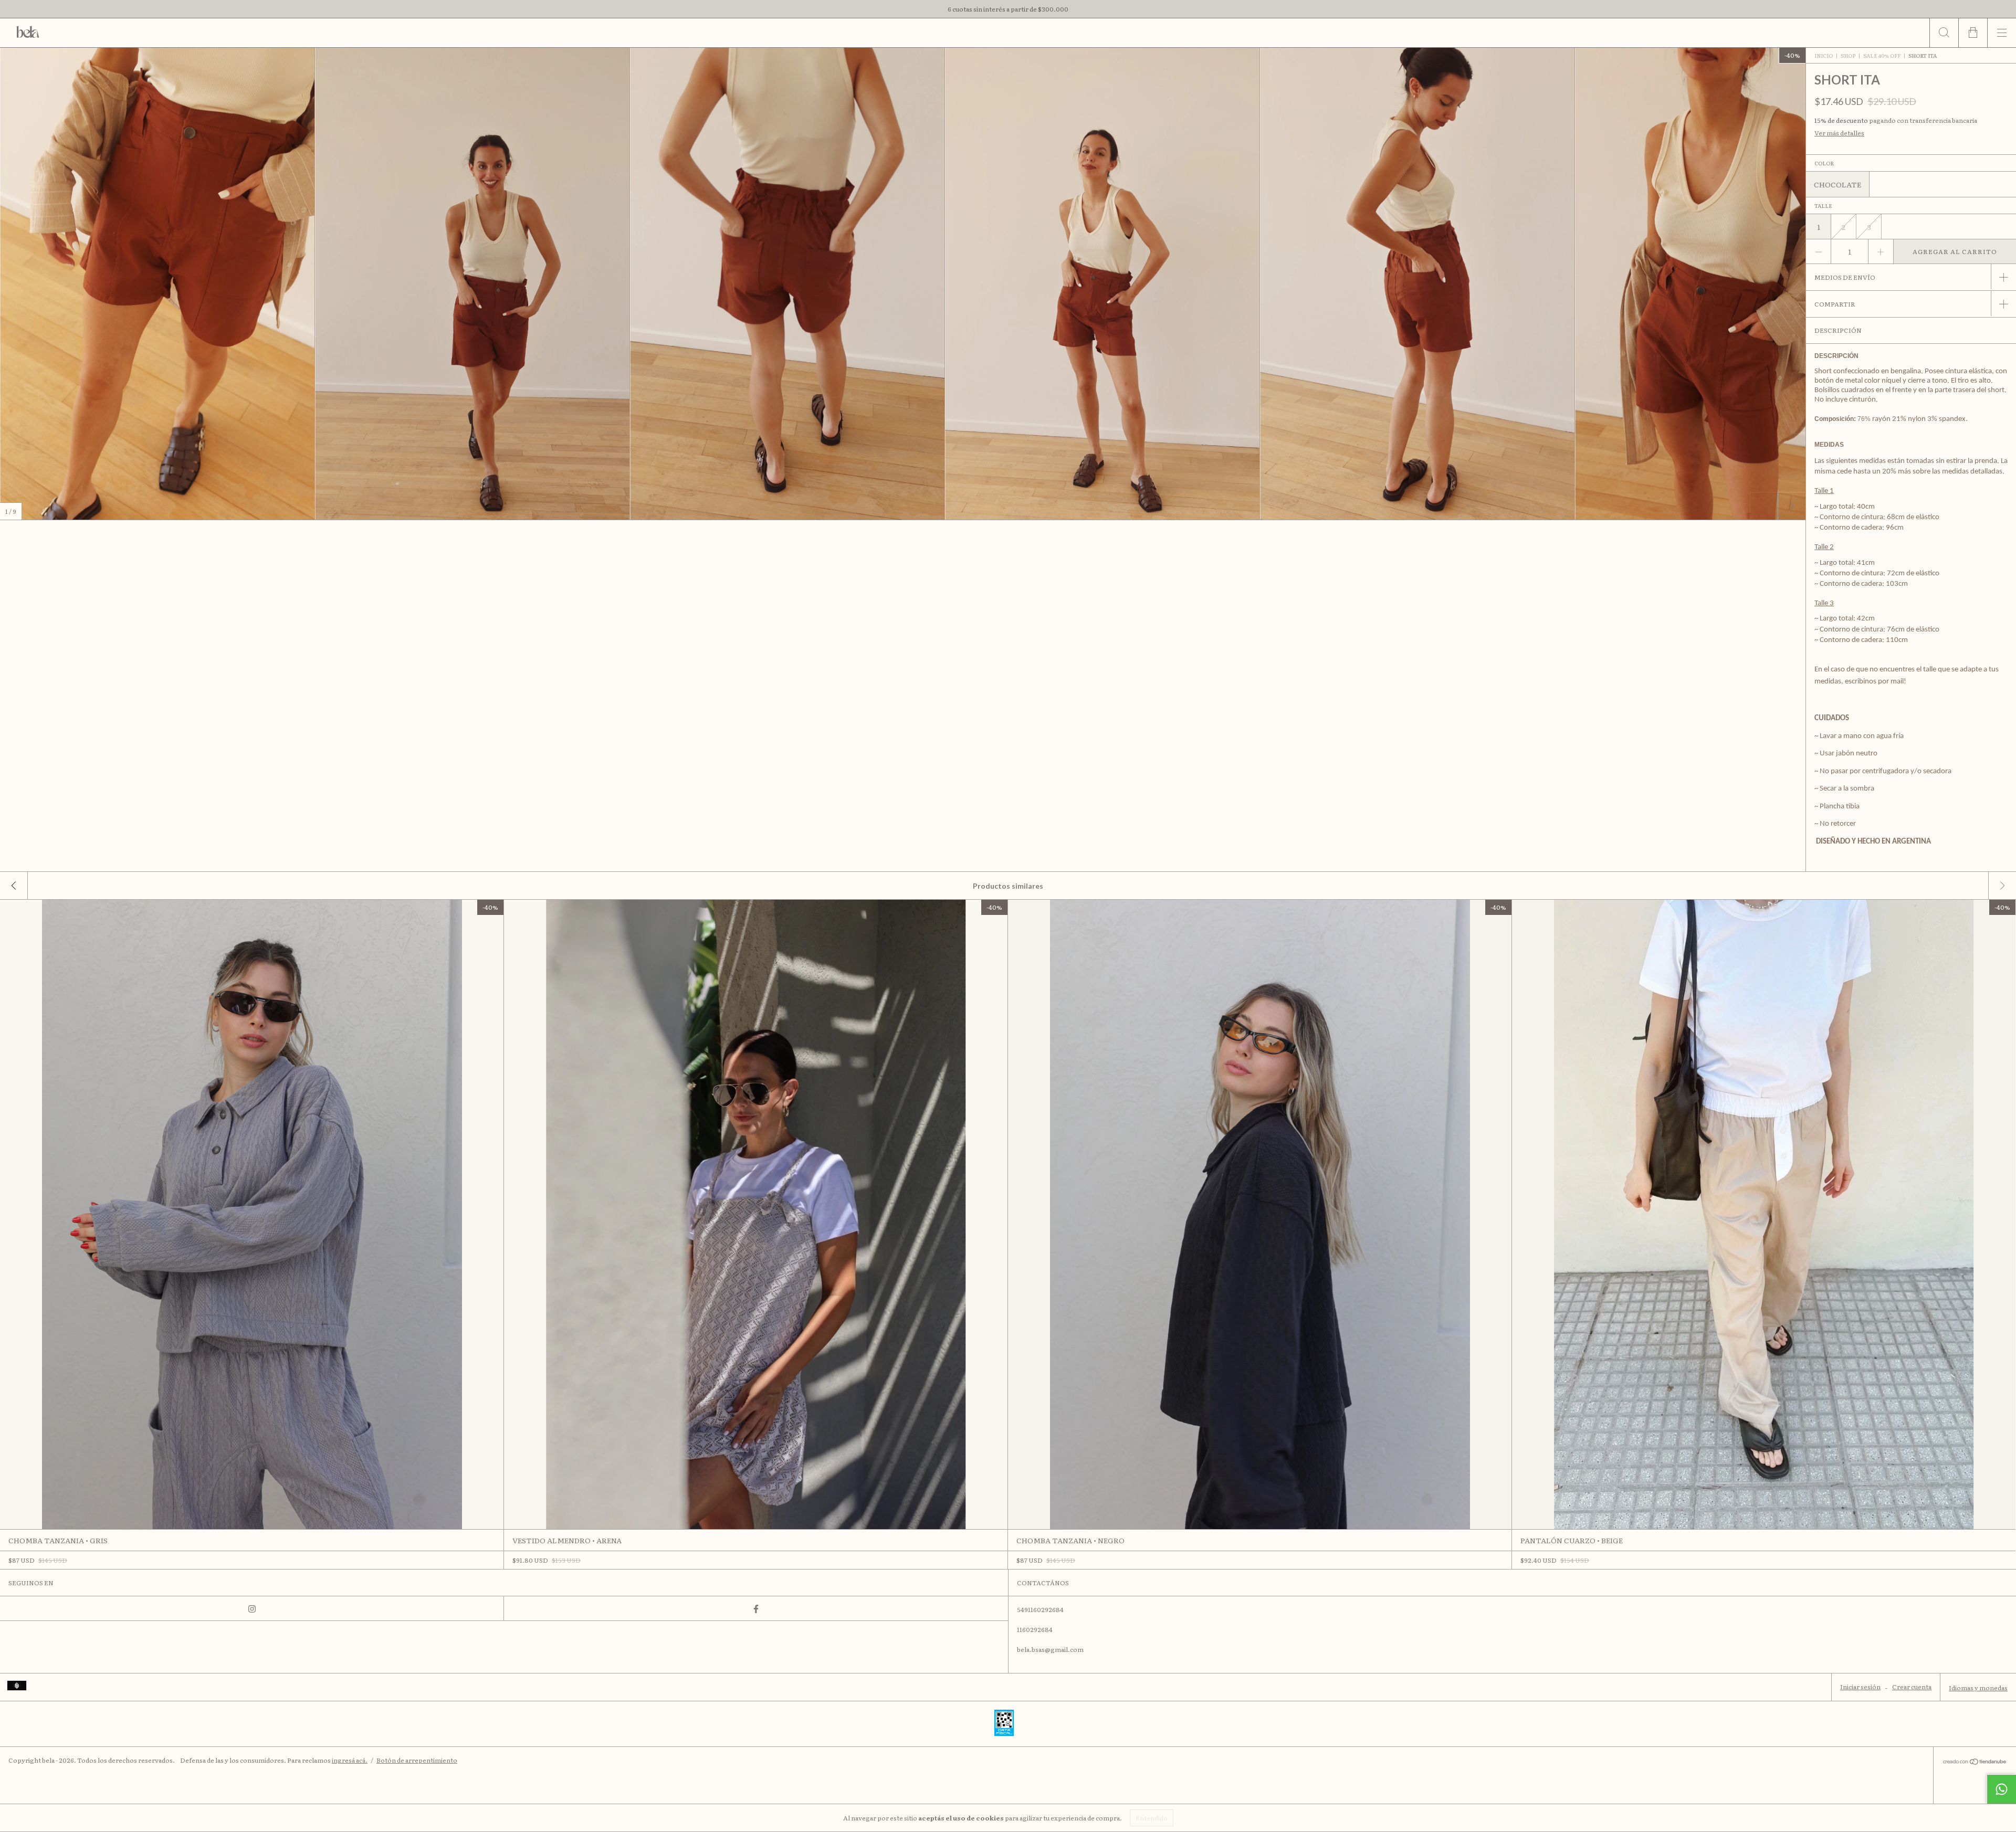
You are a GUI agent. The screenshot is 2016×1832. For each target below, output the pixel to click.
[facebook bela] (756, 1608)
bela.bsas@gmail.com (1050, 1649)
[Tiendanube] (1975, 1762)
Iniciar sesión (1860, 1687)
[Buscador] (1944, 33)
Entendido (1152, 1818)
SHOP (1848, 55)
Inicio (1824, 55)
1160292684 (1035, 1629)
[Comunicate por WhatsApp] (2001, 1789)
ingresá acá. (350, 1760)
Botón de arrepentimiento (417, 1760)
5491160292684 (1040, 1609)
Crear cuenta (1912, 1687)
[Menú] (2002, 33)
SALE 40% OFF (1882, 55)
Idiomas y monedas (1978, 1688)
